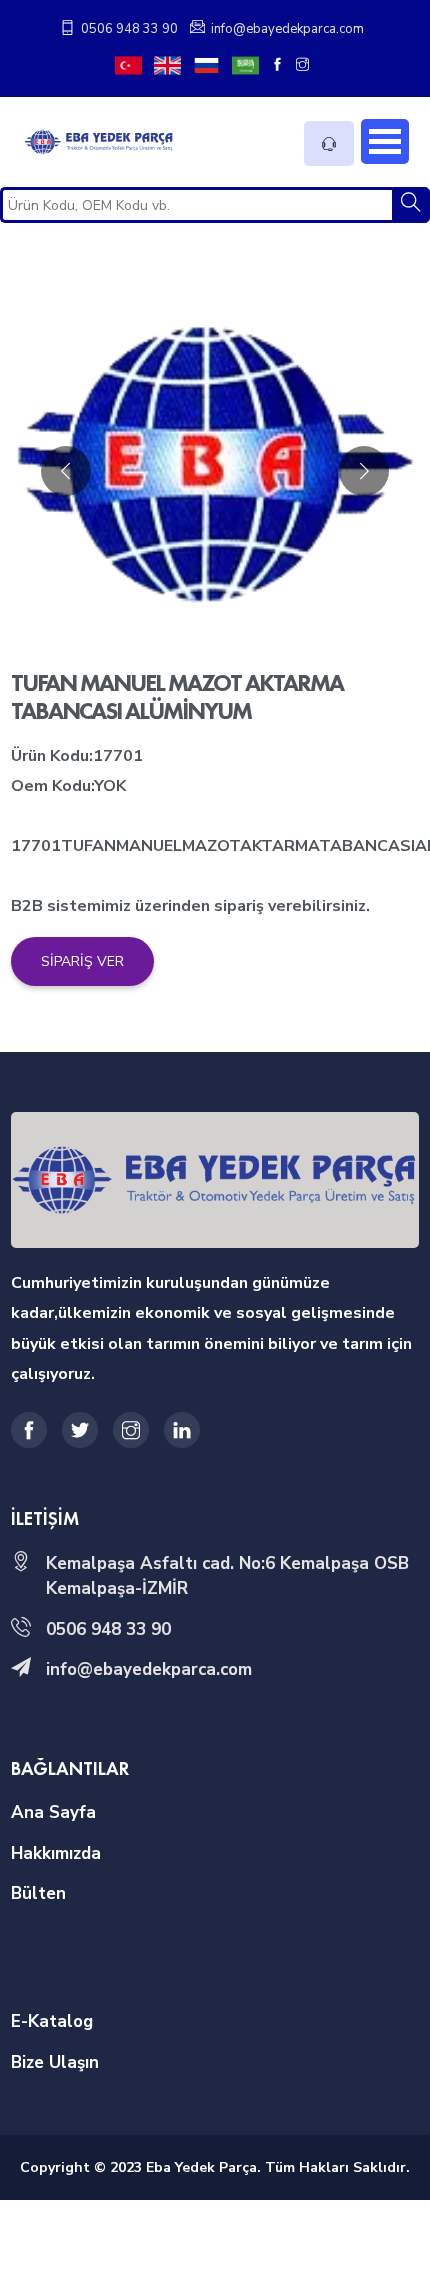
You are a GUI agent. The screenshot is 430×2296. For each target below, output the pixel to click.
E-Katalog (52, 2021)
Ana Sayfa (53, 1812)
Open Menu (385, 141)
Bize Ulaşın (55, 2062)
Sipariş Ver (82, 961)
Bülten (38, 1893)
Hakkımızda (56, 1853)
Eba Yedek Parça (201, 2167)
